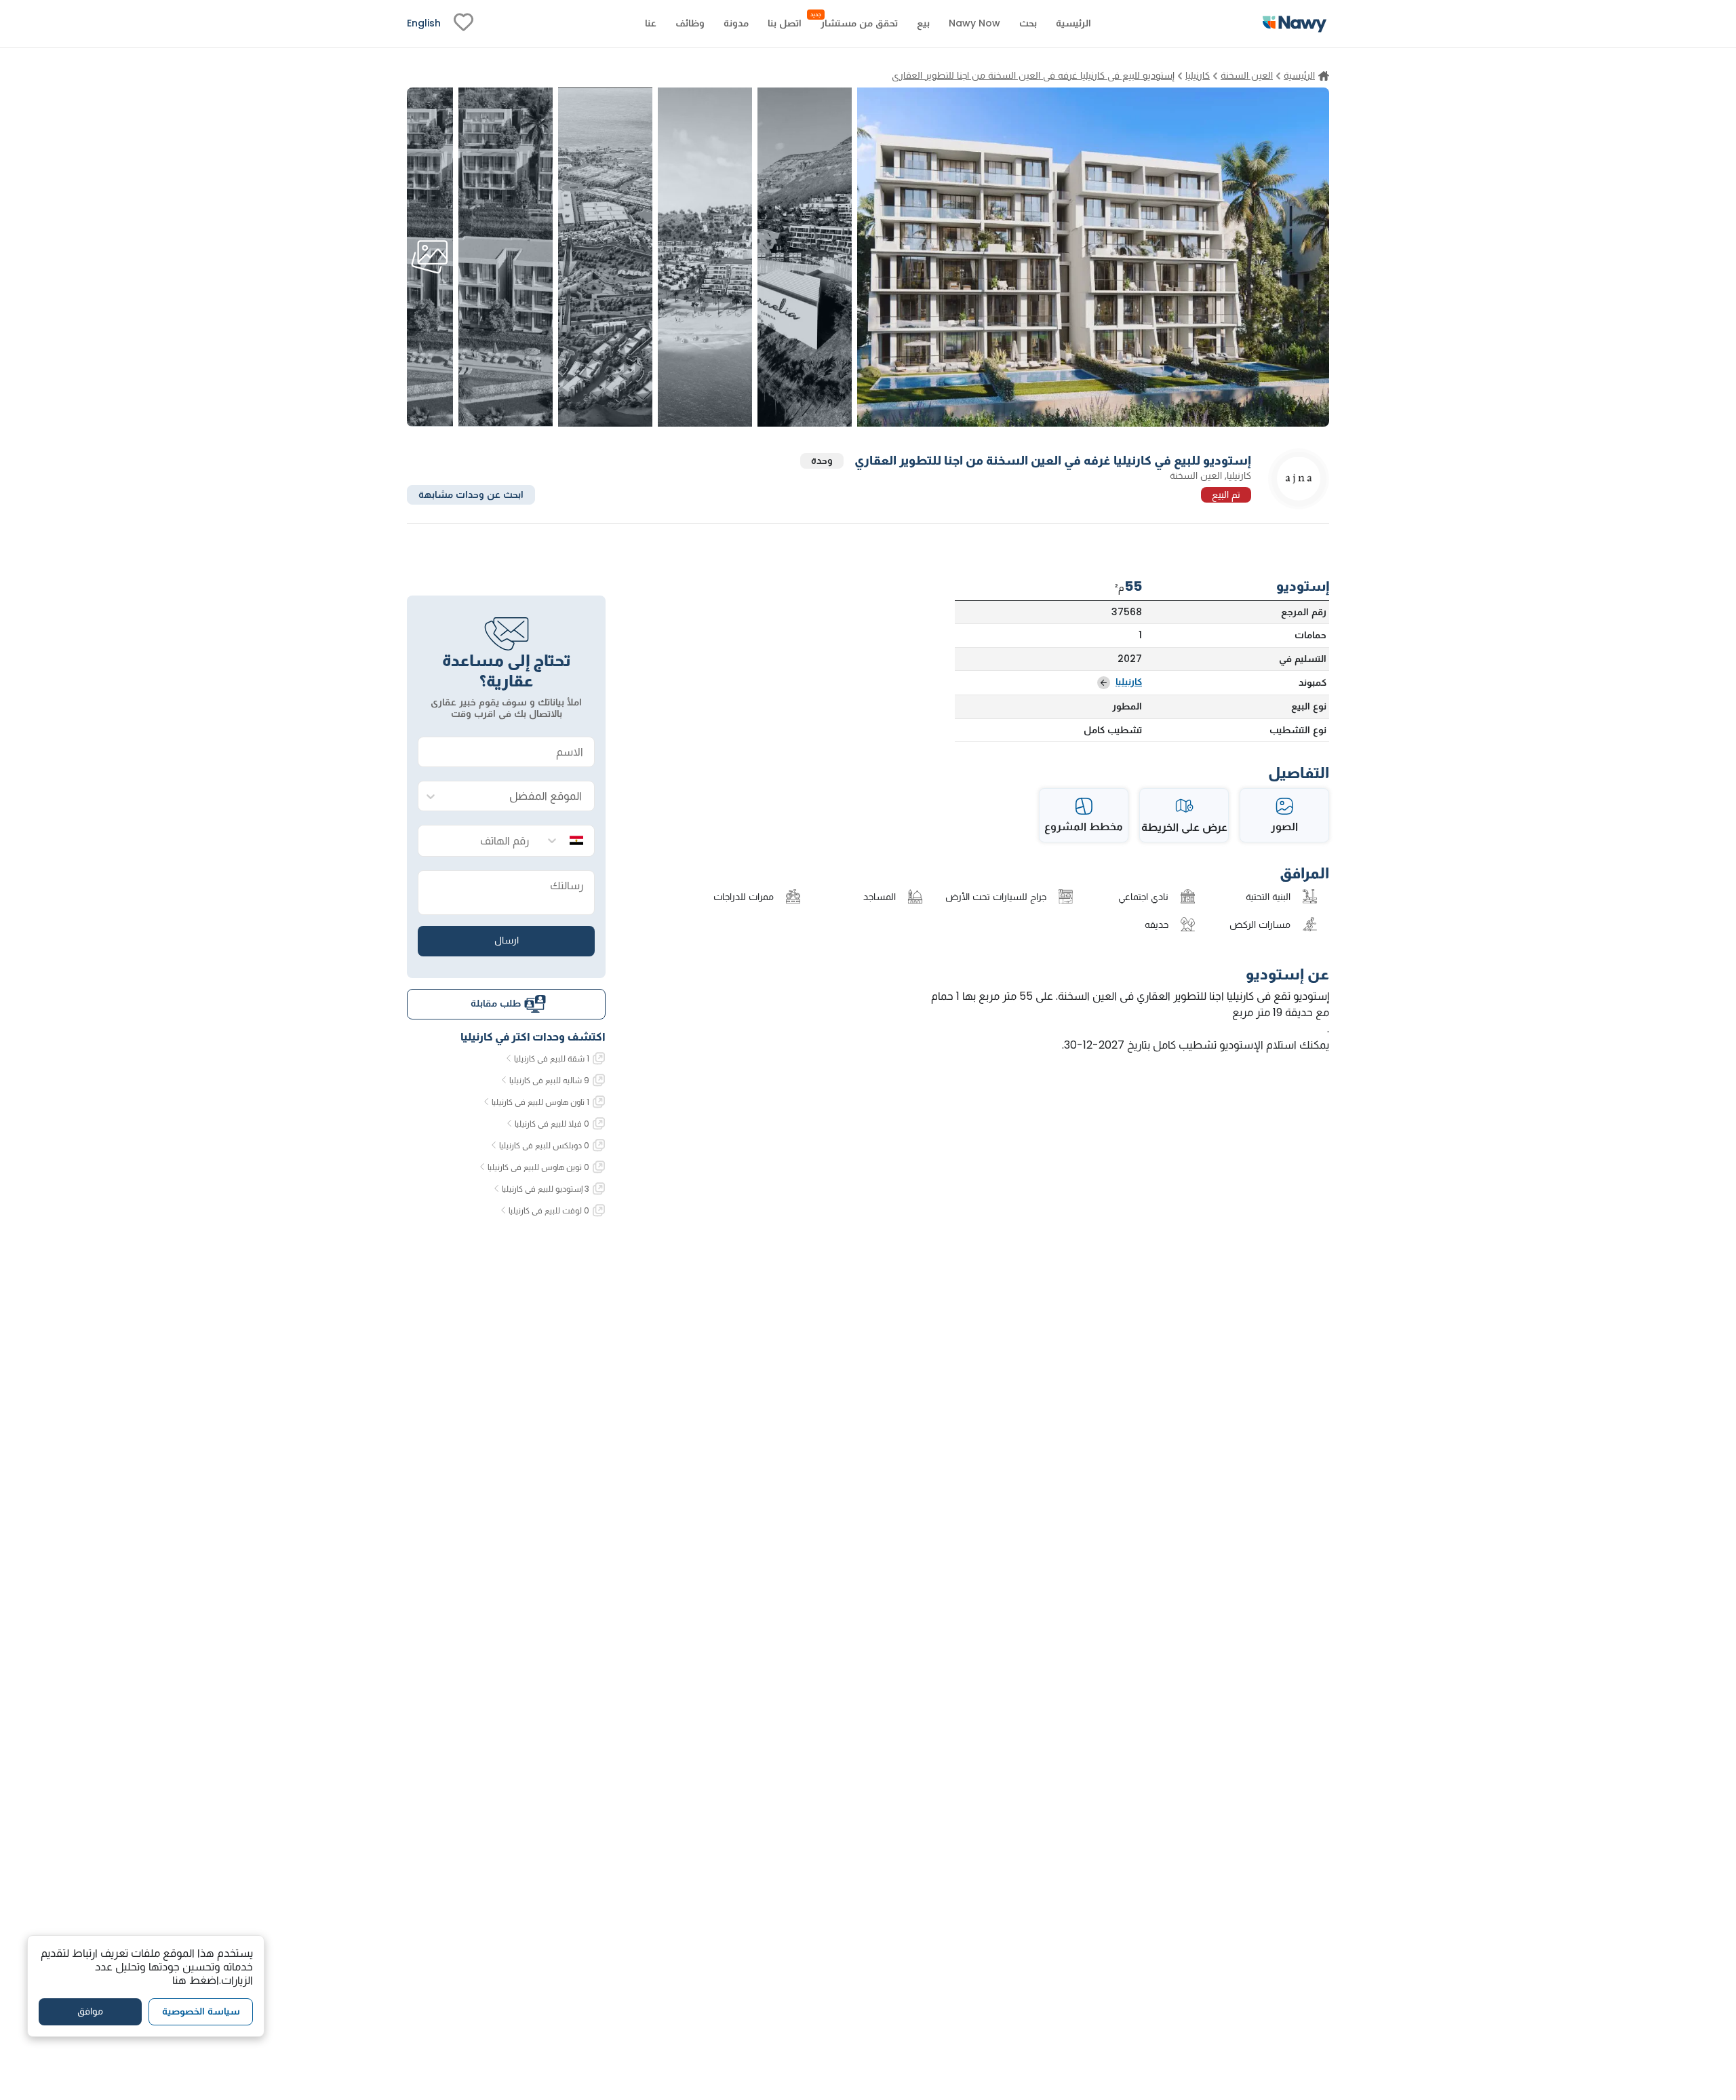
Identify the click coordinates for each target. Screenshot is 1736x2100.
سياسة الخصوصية (201, 2011)
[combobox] (520, 797)
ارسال (507, 940)
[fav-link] (463, 24)
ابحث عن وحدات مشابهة (471, 494)
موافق (90, 2011)
